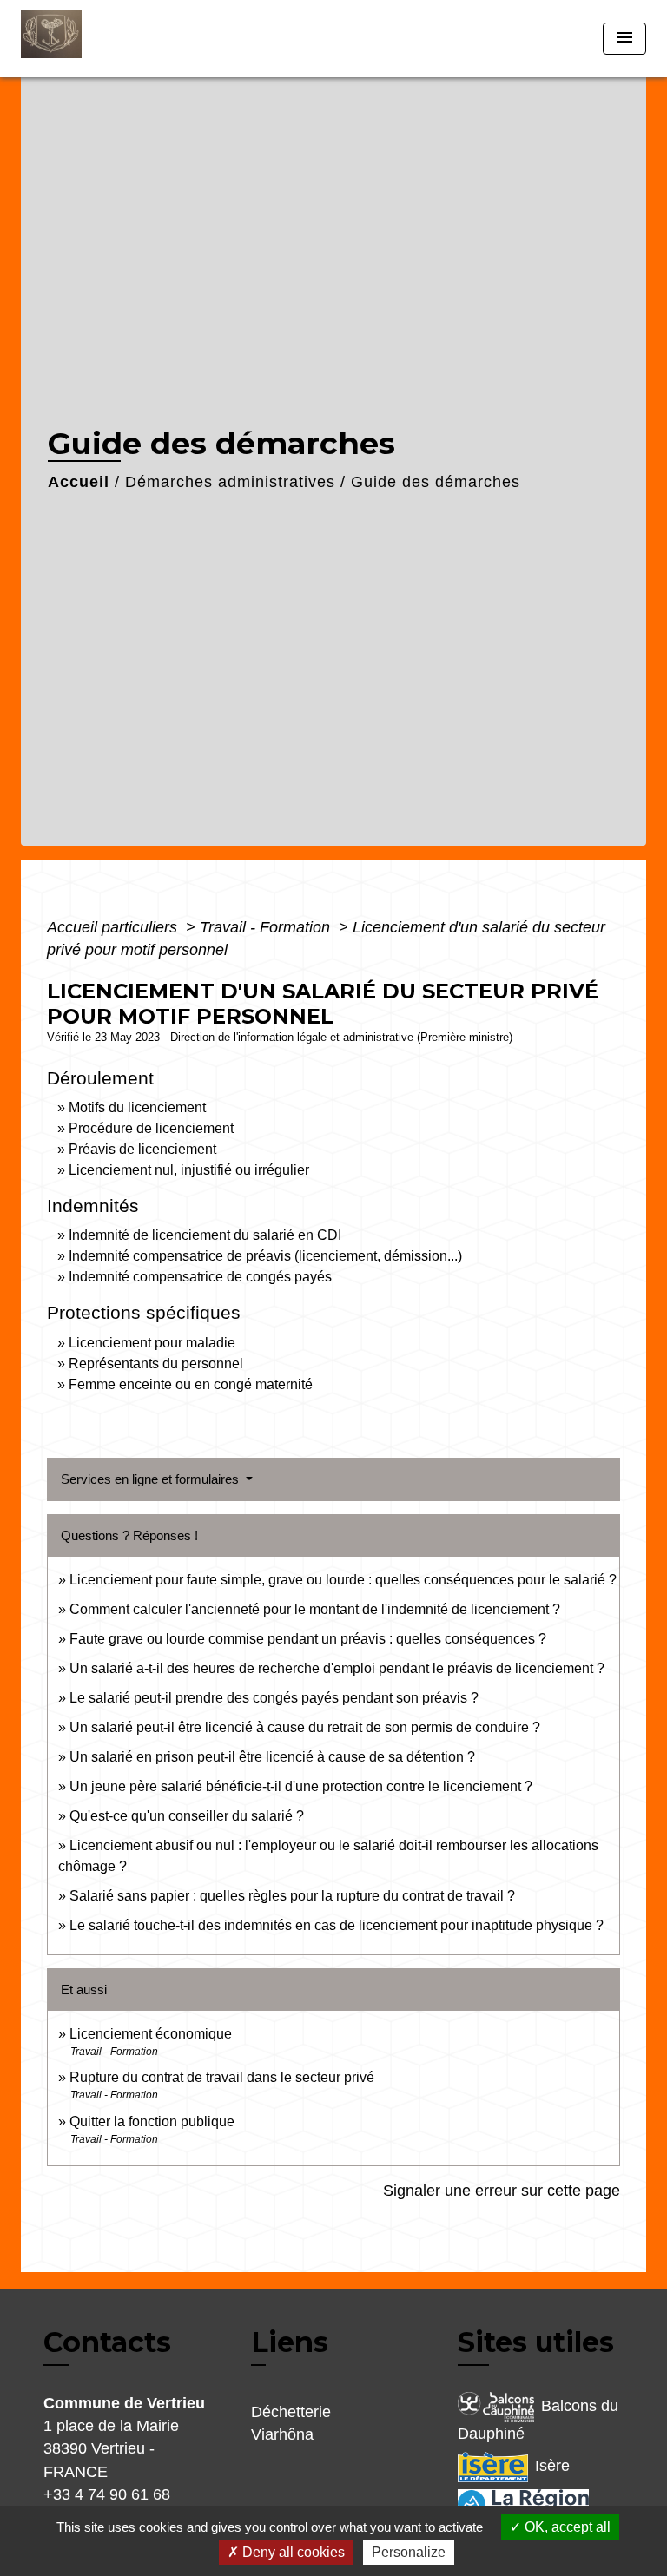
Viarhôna (282, 2434)
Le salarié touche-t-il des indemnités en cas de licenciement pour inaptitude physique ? (337, 1925)
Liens (290, 2342)
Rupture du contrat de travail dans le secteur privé (222, 2077)
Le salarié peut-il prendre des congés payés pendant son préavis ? (274, 1698)
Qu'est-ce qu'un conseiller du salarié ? (187, 1816)
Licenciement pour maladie (152, 1343)
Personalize (409, 2552)
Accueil (79, 482)
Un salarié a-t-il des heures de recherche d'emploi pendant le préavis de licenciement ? (337, 1668)
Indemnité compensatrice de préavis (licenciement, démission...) (265, 1256)
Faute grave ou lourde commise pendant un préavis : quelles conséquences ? (308, 1639)
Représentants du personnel (156, 1364)
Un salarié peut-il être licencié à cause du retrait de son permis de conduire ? (305, 1727)
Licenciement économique (151, 2034)
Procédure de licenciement (151, 1128)
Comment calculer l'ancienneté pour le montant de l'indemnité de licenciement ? (315, 1609)
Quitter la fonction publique (152, 2121)
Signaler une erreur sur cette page (502, 2191)
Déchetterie (291, 2412)
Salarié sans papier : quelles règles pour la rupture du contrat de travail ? (292, 1896)
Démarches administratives (230, 482)
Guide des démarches (436, 482)
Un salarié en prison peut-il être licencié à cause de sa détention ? (272, 1757)
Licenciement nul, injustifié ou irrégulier (189, 1170)
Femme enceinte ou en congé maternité (191, 1384)
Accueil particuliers (114, 927)
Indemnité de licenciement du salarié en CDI (205, 1235)
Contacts (107, 2342)
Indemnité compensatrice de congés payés (200, 1277)
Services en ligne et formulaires (152, 1479)
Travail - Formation (267, 927)
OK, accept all (566, 2527)
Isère (552, 2466)
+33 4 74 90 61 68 (107, 2494)
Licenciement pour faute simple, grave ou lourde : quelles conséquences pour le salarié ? (343, 1580)
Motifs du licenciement (137, 1107)
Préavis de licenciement (142, 1149)
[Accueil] (86, 39)
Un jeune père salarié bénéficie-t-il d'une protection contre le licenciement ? (301, 1786)
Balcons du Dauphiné (538, 2420)
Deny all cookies (292, 2552)
